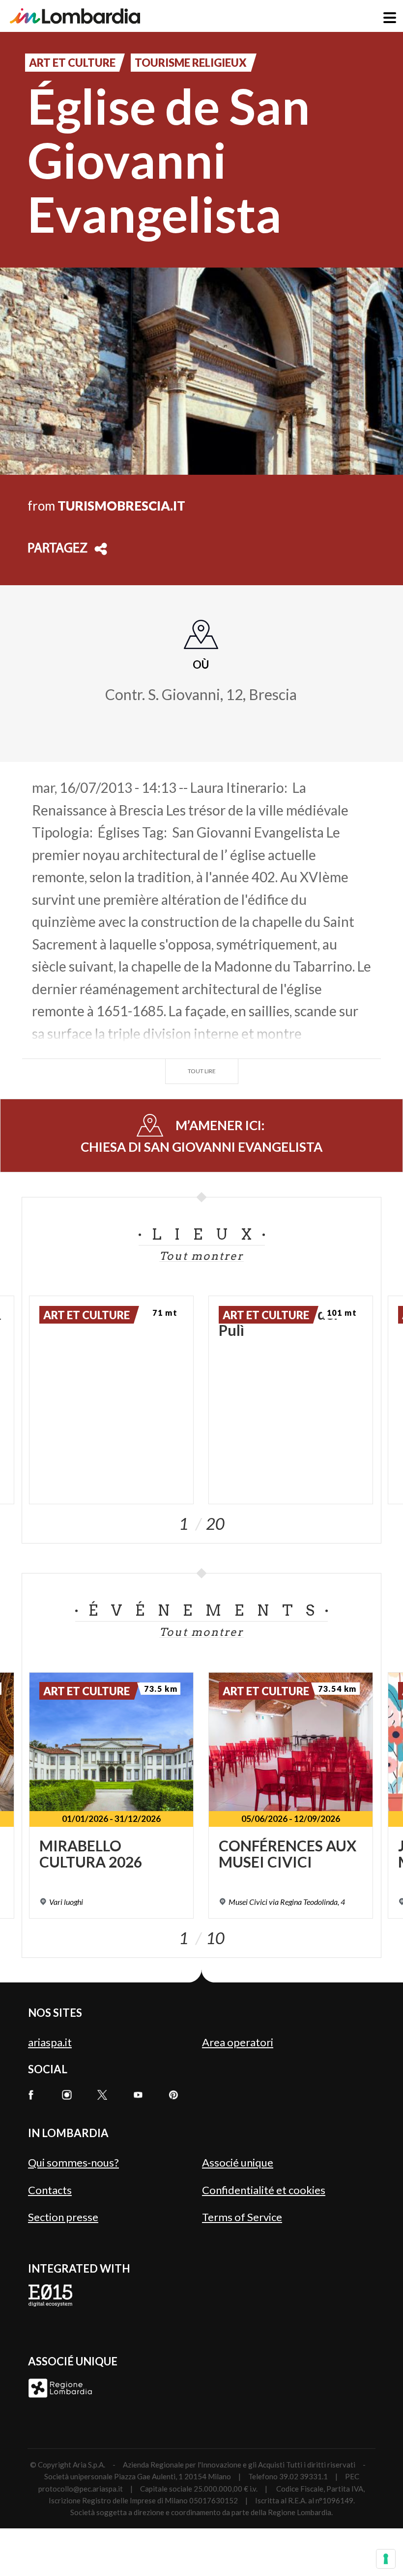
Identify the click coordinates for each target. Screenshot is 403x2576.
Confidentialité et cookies (264, 2190)
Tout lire (202, 1071)
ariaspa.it (50, 2042)
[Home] (75, 16)
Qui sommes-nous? (73, 2162)
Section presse (63, 2217)
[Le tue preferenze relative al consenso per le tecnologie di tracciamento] (386, 2559)
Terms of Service (242, 2217)
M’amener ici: (201, 1136)
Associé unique (238, 2162)
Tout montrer (201, 1256)
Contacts (50, 2190)
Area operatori (238, 2042)
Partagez (58, 549)
